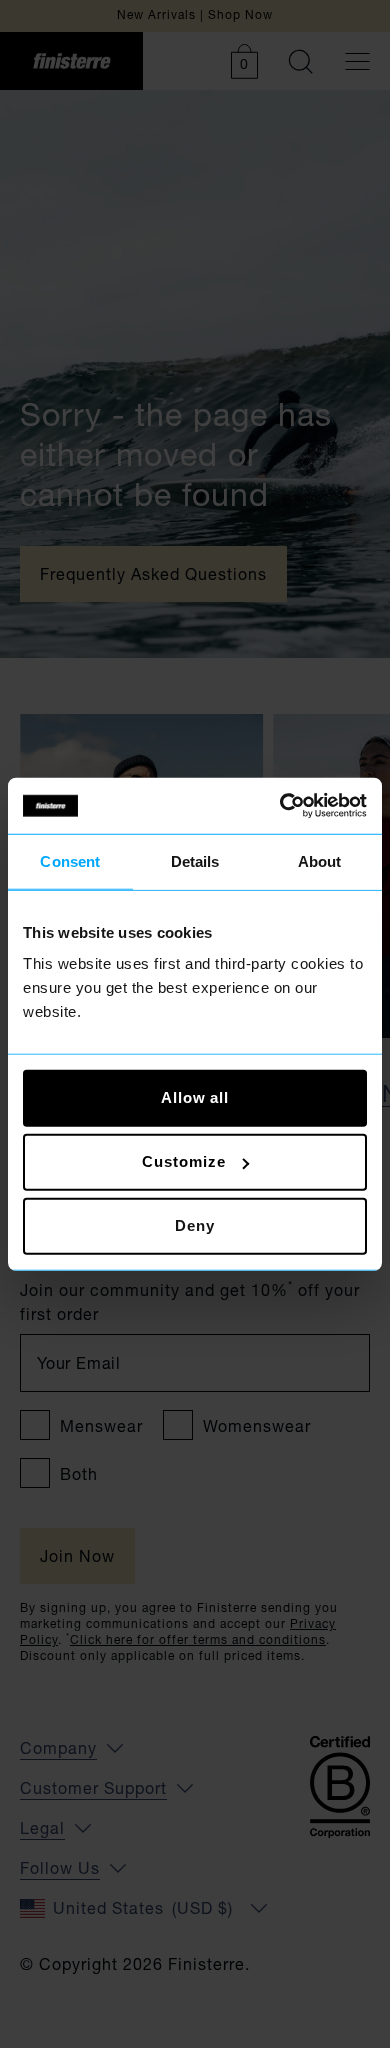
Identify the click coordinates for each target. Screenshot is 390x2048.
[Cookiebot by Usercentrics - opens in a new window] (280, 806)
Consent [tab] (70, 860)
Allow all (195, 1097)
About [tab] (320, 860)
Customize (183, 1161)
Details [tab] (195, 860)
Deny (195, 1225)
